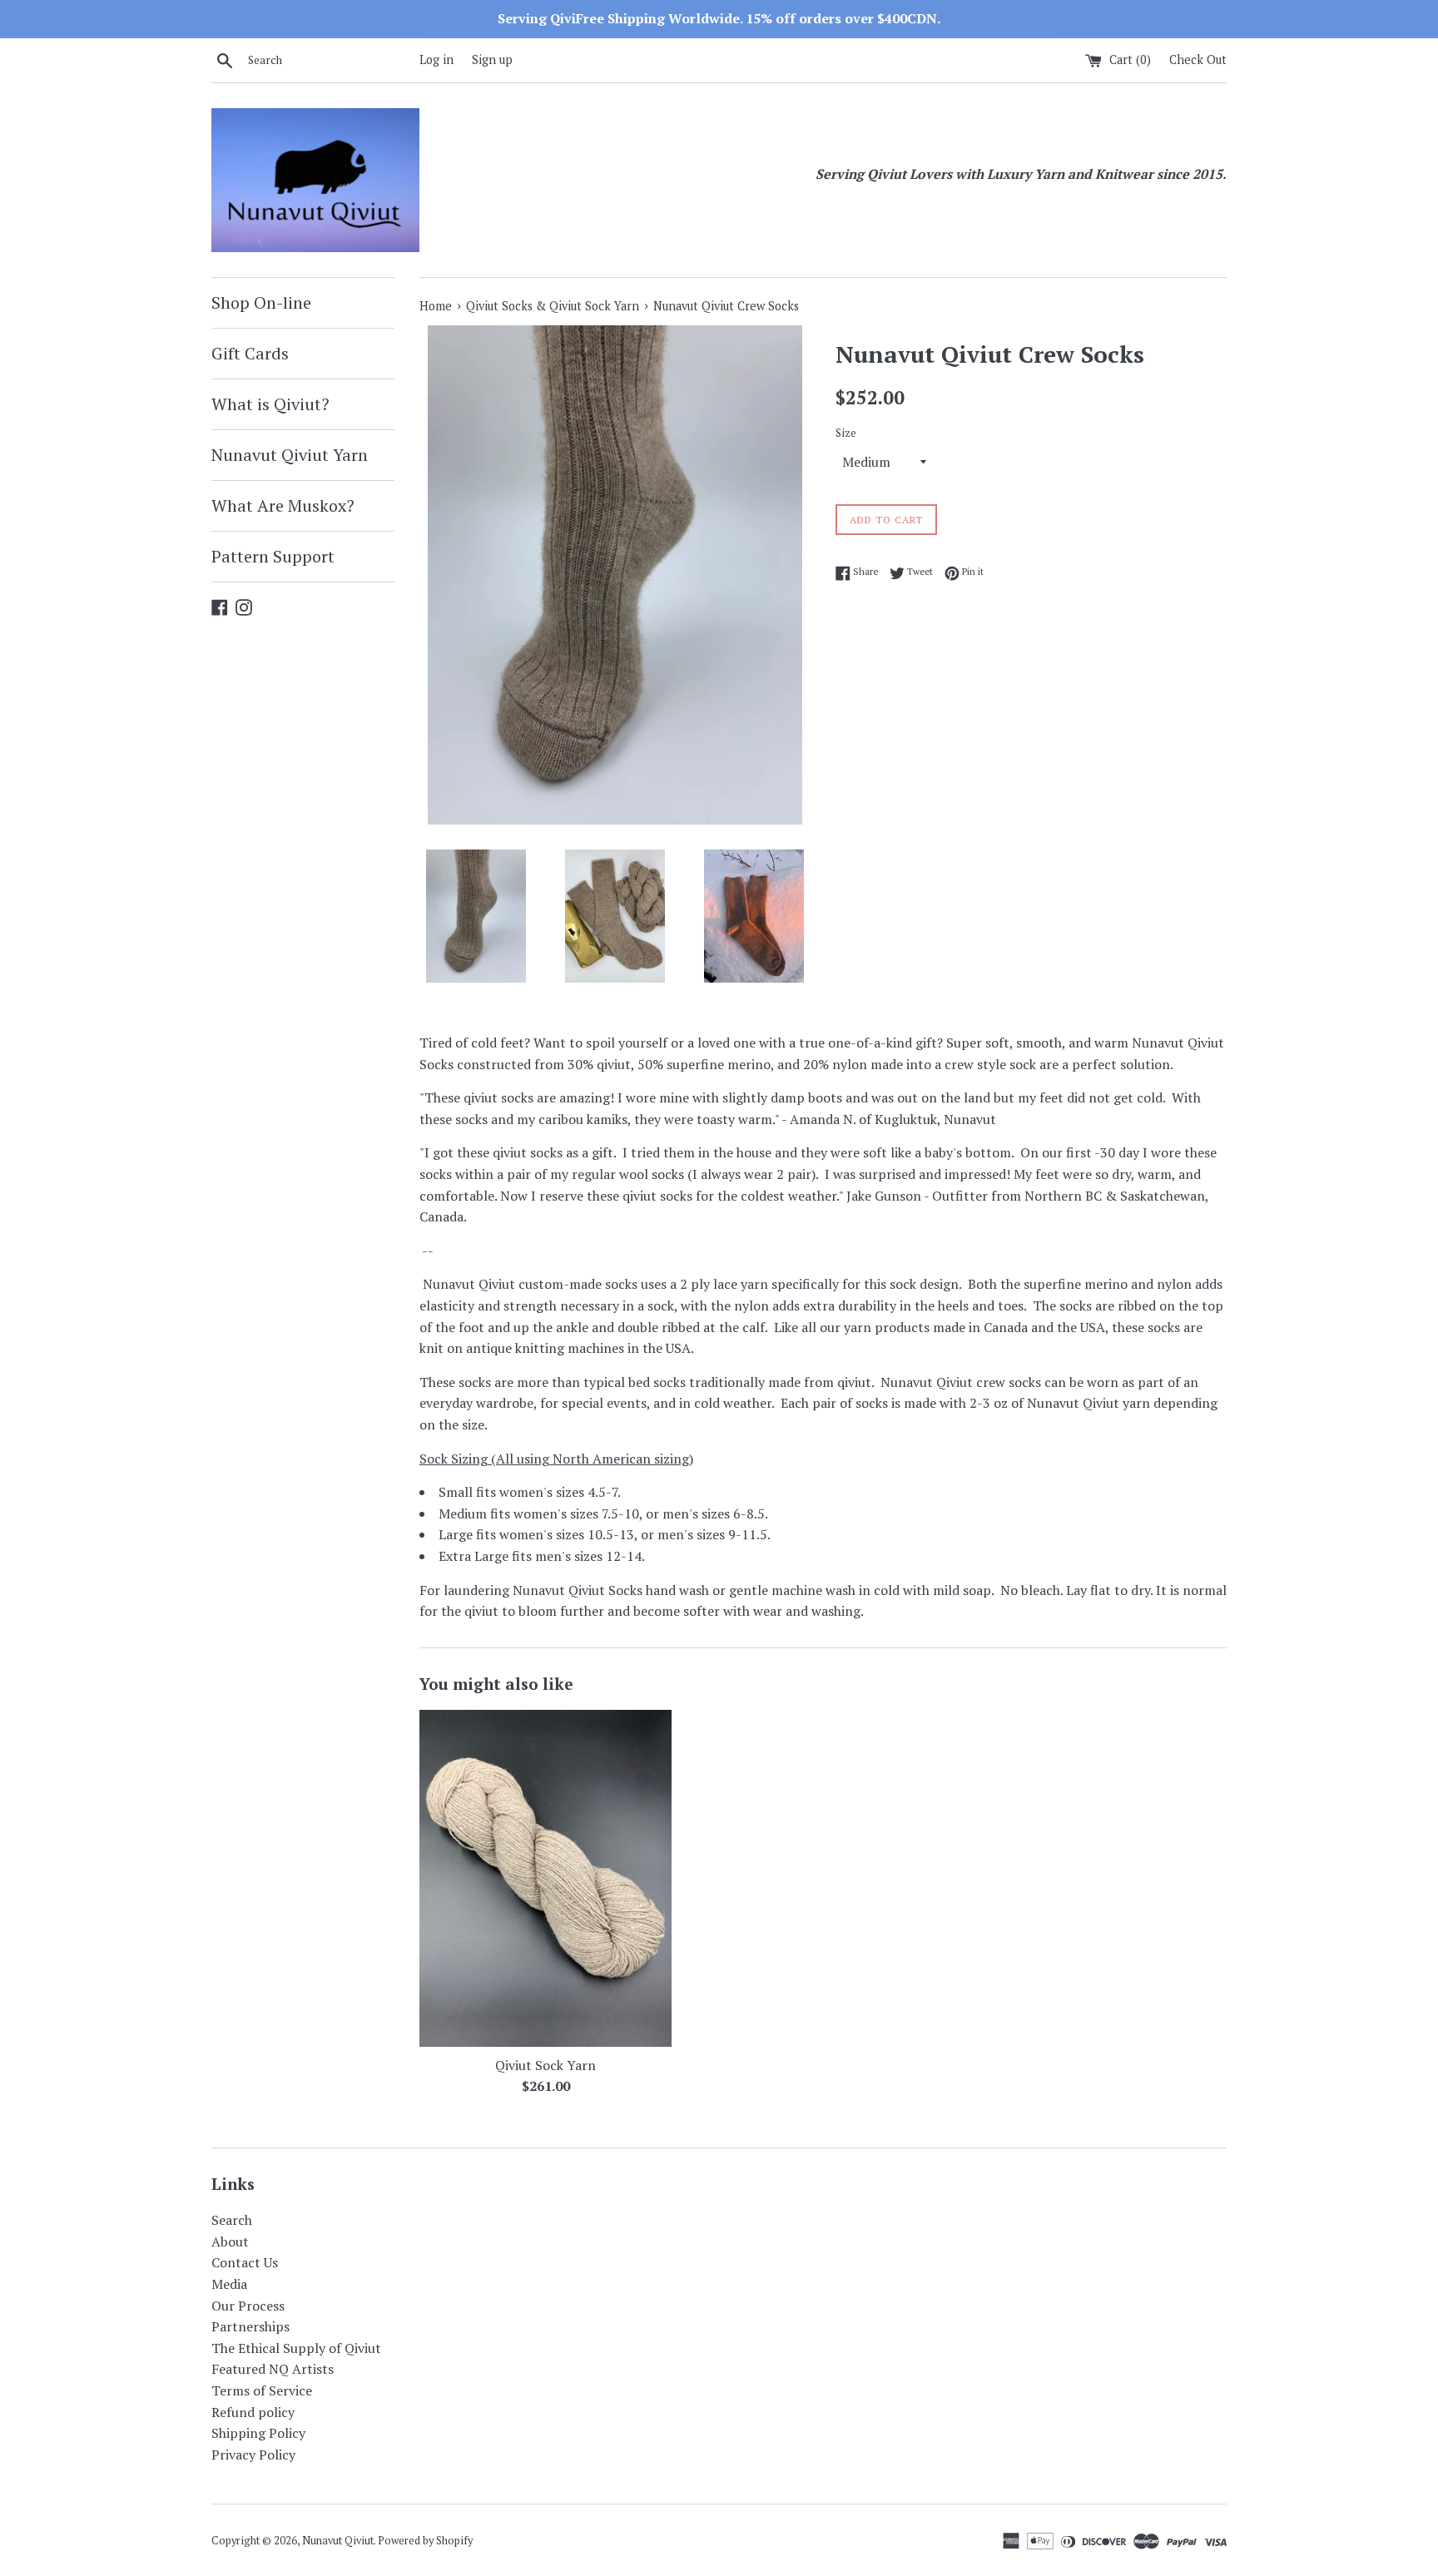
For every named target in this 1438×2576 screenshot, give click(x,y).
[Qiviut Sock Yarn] (545, 1878)
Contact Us (245, 2262)
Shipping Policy (258, 2433)
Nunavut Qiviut (338, 2541)
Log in (436, 59)
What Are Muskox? (283, 505)
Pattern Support (273, 556)
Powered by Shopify (425, 2541)
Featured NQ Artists (273, 2369)
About (230, 2242)
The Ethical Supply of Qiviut (296, 2348)
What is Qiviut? (270, 404)
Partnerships (250, 2326)
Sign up (492, 59)
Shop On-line (261, 302)
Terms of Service (262, 2390)
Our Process (248, 2306)
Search (232, 2220)
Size (846, 433)
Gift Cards (250, 353)
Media (229, 2284)
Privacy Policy (253, 2455)
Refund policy (253, 2412)
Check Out (1198, 59)
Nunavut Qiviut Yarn (290, 455)
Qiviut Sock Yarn (545, 2065)
